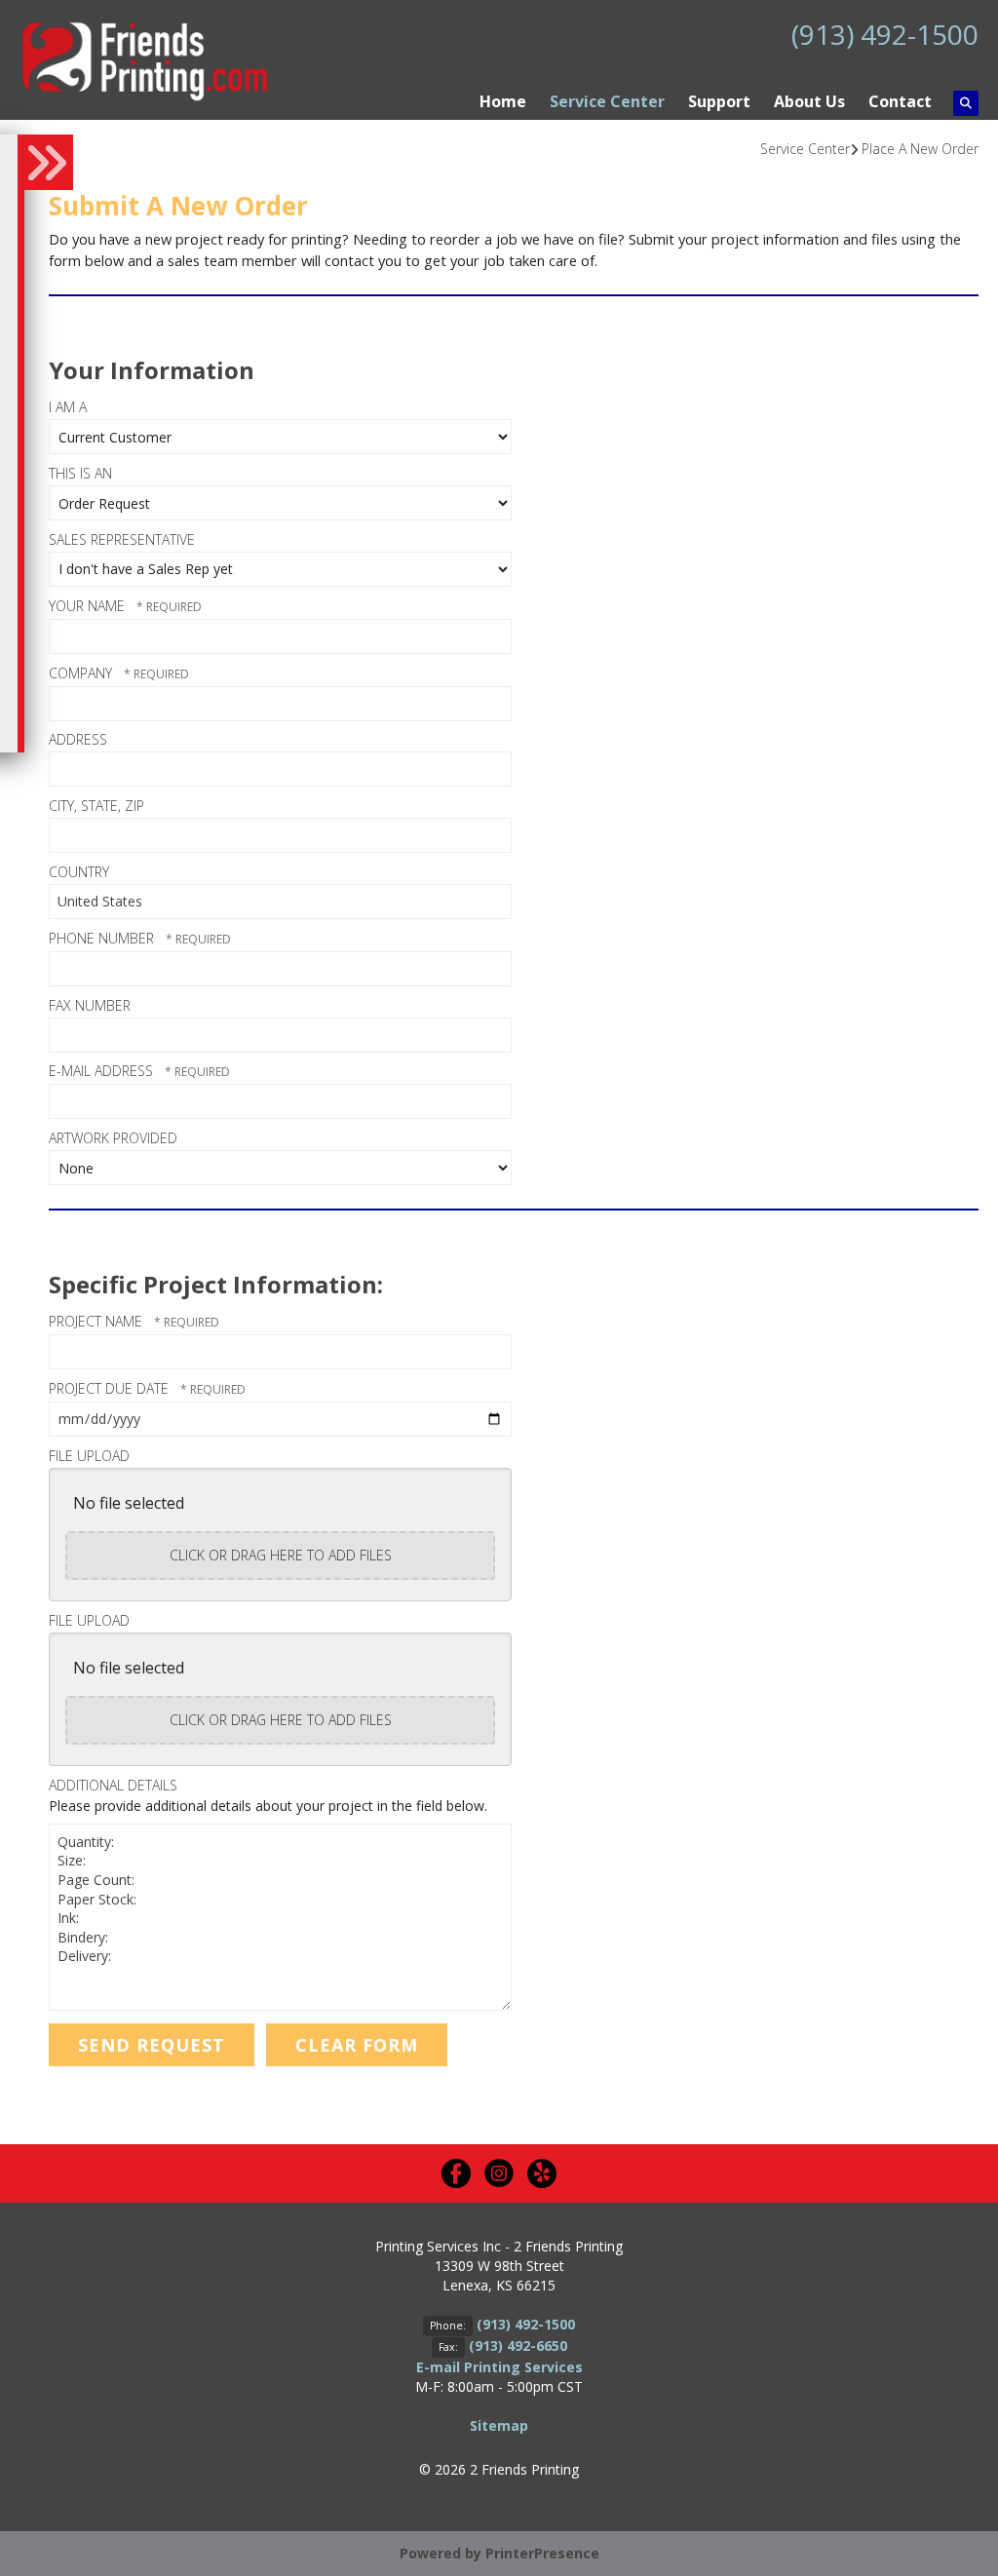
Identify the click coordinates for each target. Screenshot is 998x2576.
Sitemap (499, 2425)
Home (503, 101)
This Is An (80, 473)
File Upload (89, 1456)
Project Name (97, 1321)
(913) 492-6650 (518, 2345)
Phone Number (103, 938)
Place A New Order (920, 149)
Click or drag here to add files (281, 1555)
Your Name (89, 606)
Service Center (607, 101)
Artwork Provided (113, 1138)
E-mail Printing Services (499, 2367)
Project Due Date (111, 1388)
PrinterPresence (542, 2553)
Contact (900, 101)
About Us (809, 101)
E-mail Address (103, 1071)
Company (82, 673)
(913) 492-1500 (885, 34)
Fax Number (90, 1005)
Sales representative (122, 539)
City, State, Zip (96, 806)
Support (719, 101)
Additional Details (113, 1785)
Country (79, 872)
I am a (68, 407)
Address (78, 739)
